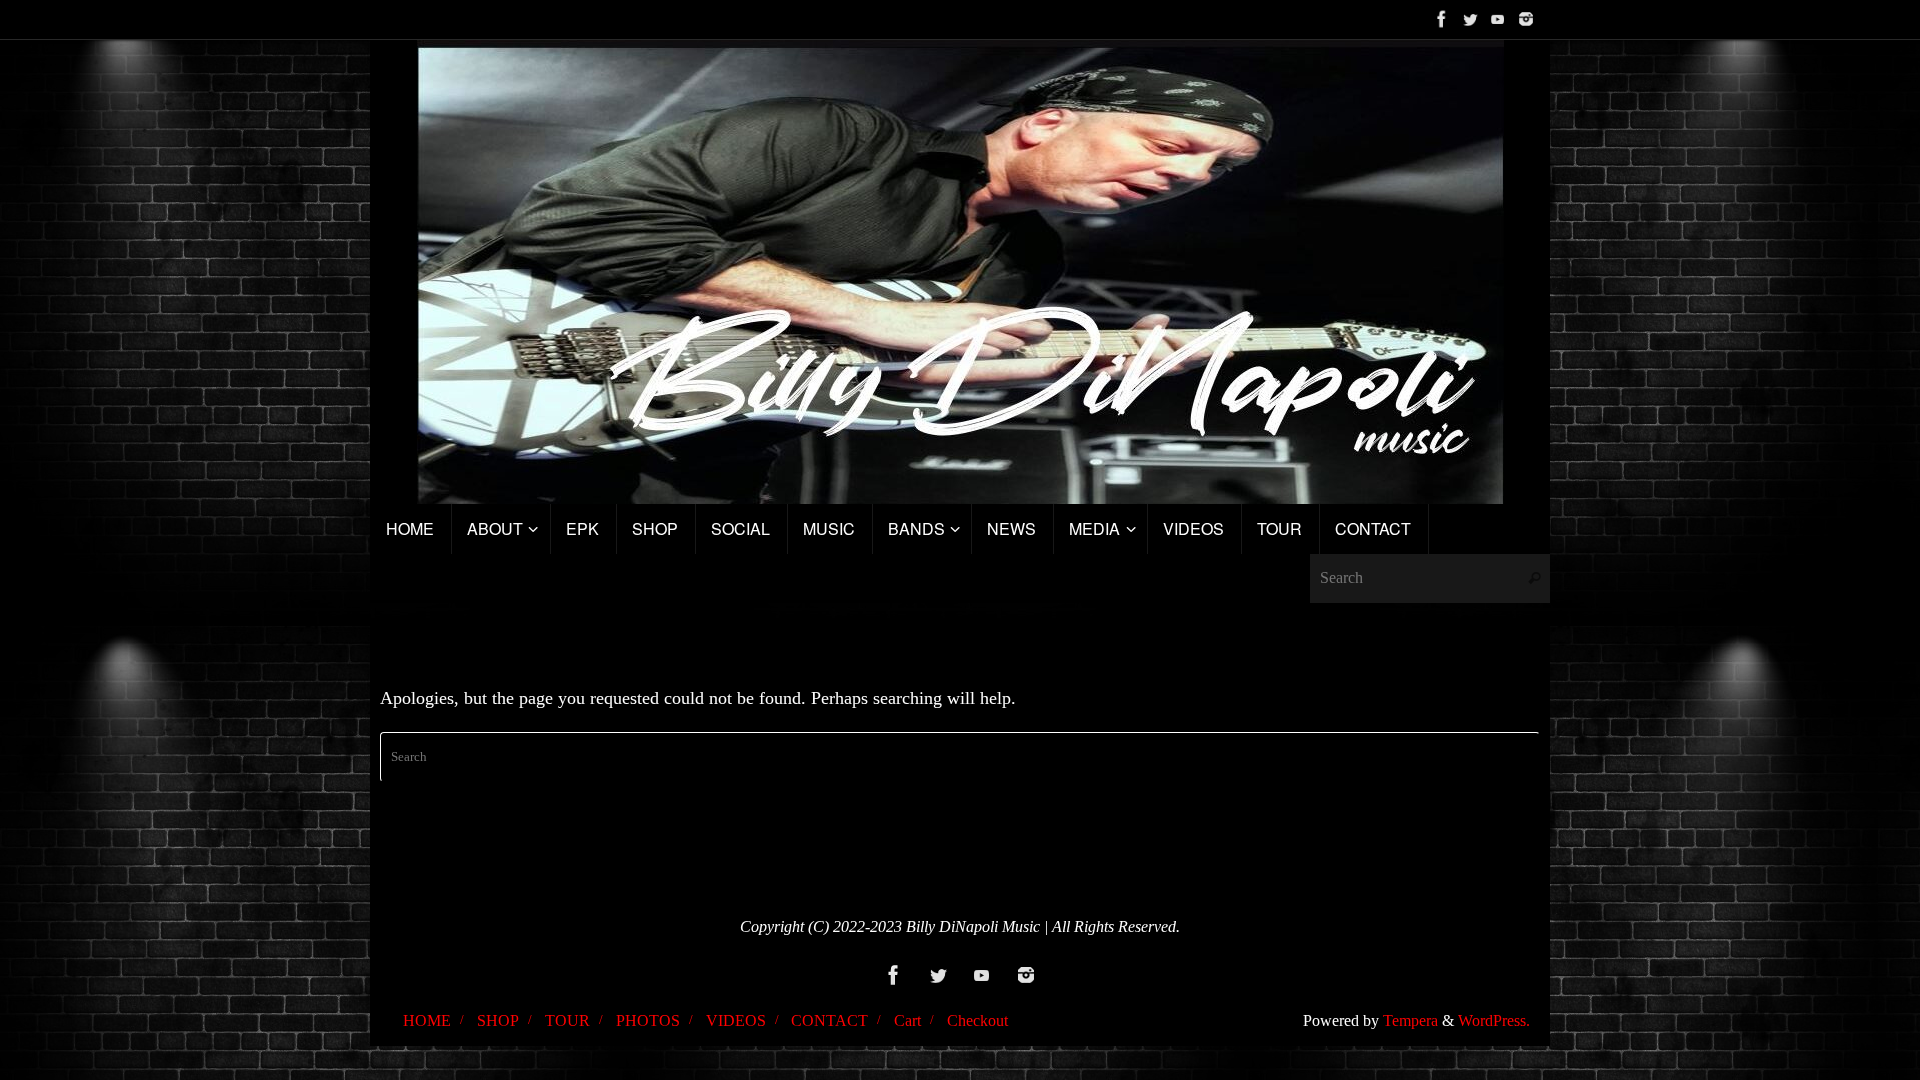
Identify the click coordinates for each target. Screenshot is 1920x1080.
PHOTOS (648, 1021)
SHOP (498, 1021)
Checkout (977, 1021)
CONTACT (829, 1021)
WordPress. (1494, 1021)
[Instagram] (1526, 19)
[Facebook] (1442, 19)
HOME (427, 1021)
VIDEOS (736, 1021)
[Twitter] (1470, 19)
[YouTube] (1498, 19)
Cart (907, 1021)
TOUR (567, 1021)
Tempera (1410, 1021)
